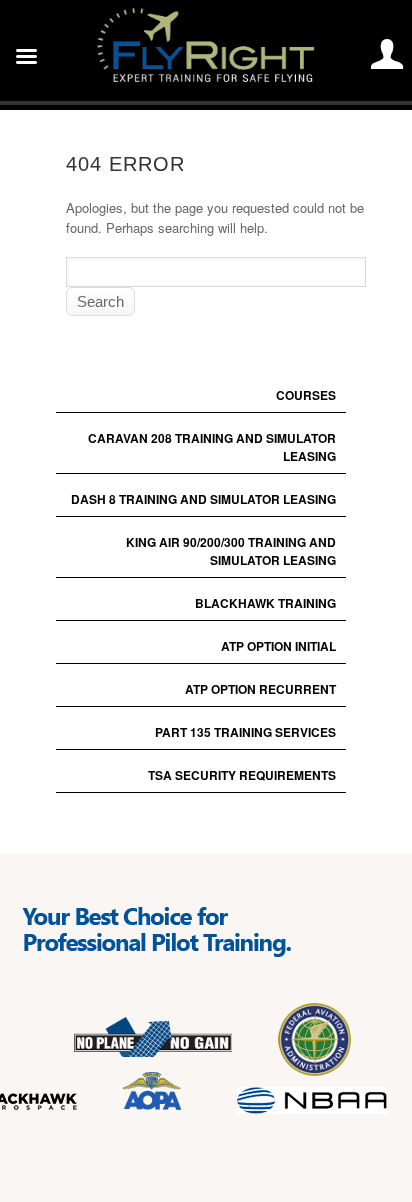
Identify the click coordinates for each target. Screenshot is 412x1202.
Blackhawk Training (265, 603)
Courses (306, 395)
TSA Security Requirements (242, 775)
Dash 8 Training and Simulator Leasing (203, 499)
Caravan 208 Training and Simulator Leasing (212, 447)
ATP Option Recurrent (260, 689)
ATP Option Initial (278, 646)
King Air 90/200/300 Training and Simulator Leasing (231, 551)
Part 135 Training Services (245, 732)
